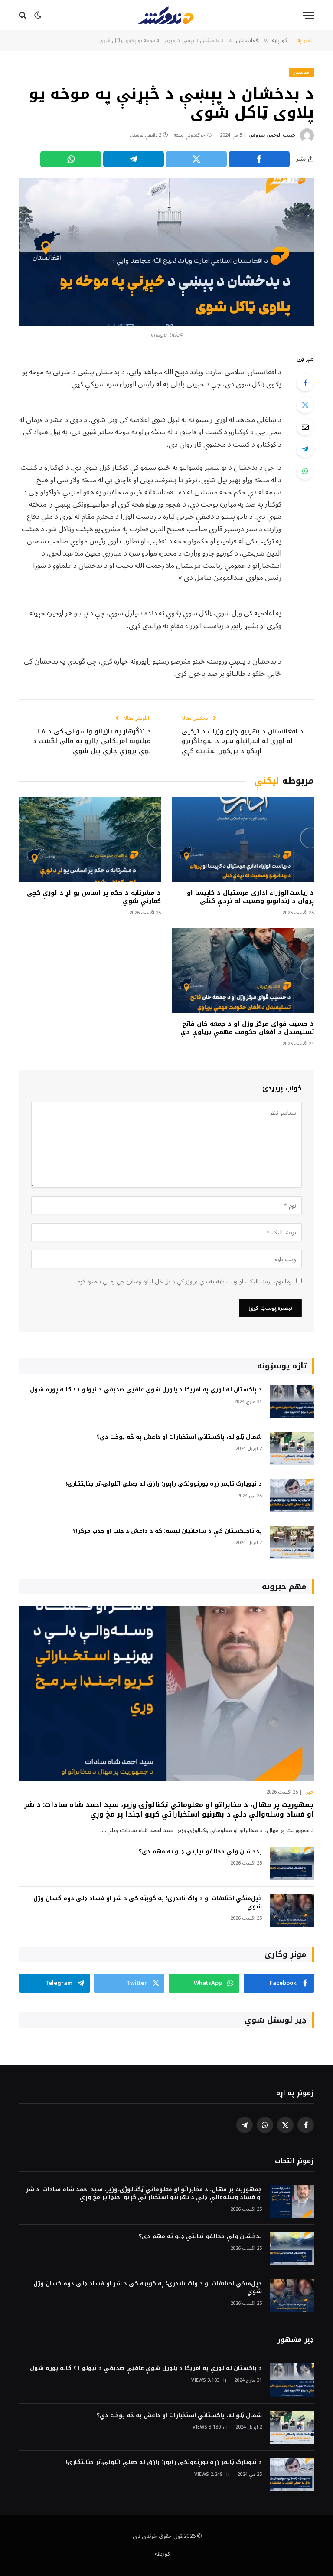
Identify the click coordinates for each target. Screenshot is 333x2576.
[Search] (24, 15)
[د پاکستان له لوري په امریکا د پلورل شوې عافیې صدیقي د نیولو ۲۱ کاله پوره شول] (292, 1402)
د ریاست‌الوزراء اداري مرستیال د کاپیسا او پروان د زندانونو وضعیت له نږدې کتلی (250, 897)
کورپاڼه (162, 2554)
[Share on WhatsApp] (71, 159)
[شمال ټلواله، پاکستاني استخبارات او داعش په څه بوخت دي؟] (292, 1449)
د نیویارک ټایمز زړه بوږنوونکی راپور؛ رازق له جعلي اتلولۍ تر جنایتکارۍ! (164, 1484)
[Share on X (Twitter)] (196, 159)
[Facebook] (305, 383)
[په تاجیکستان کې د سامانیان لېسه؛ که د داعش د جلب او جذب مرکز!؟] (292, 1543)
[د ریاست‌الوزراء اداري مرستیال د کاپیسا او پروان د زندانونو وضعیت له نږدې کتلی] (243, 840)
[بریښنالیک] (305, 427)
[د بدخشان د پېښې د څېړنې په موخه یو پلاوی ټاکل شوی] (166, 252)
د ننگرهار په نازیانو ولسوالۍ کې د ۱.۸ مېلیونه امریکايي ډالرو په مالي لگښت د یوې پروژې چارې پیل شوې (92, 741)
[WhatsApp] (305, 471)
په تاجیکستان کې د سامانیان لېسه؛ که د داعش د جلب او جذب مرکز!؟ (167, 1531)
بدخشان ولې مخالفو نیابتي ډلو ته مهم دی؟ (200, 1852)
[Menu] (308, 15)
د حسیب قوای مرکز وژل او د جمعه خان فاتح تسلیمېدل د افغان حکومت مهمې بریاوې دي (247, 1028)
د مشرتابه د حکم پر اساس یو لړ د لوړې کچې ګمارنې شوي (94, 897)
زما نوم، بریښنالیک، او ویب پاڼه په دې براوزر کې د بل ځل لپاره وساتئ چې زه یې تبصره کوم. (184, 1281)
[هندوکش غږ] (166, 15)
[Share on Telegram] (134, 159)
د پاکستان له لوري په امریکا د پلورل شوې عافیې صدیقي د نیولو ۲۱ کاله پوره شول (146, 1390)
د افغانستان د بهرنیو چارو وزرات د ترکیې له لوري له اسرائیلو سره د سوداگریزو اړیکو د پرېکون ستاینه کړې (243, 741)
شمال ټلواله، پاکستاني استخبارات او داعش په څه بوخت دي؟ (179, 1437)
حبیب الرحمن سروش (272, 135)
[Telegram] (305, 449)
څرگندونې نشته (189, 135)
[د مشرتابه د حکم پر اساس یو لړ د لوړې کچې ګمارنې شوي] (90, 840)
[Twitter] (305, 405)
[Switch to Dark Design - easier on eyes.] (38, 15)
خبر (310, 1792)
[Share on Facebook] (259, 159)
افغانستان (302, 72)
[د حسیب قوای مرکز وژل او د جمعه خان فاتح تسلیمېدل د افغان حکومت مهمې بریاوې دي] (243, 971)
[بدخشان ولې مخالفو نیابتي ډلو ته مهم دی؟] (292, 1864)
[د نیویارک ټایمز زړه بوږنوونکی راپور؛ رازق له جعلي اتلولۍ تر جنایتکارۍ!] (292, 1496)
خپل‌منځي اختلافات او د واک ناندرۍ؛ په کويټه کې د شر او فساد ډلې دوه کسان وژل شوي (148, 1903)
